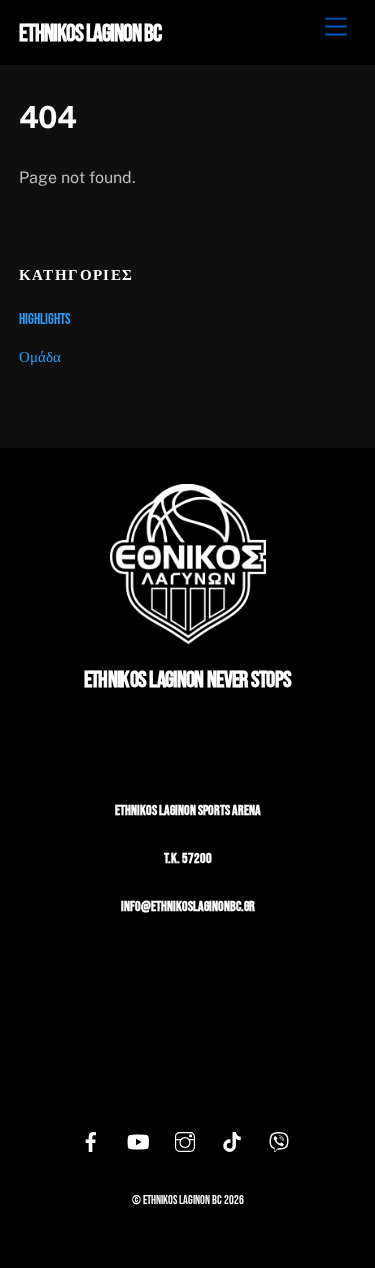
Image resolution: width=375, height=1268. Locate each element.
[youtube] (138, 1143)
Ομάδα (40, 357)
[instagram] (185, 1143)
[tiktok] (232, 1143)
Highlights (45, 319)
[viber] (279, 1143)
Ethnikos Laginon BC (182, 1200)
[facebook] (91, 1143)
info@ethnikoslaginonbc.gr (188, 906)
